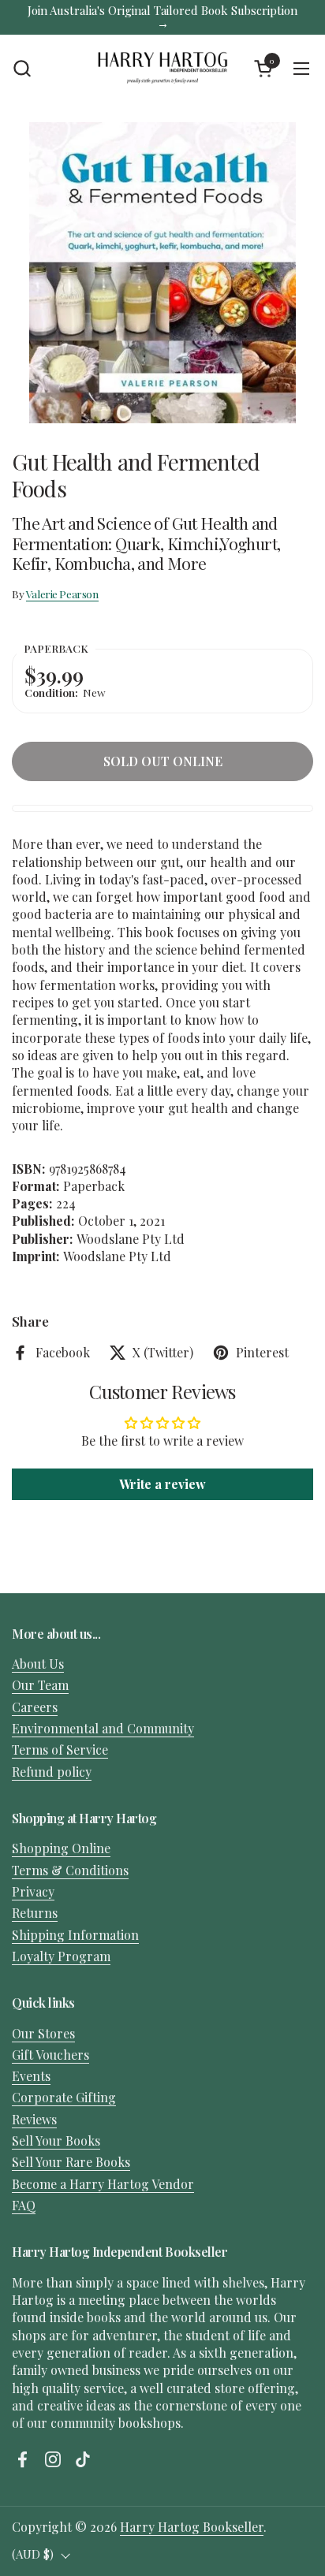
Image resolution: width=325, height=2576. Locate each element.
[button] (22, 68)
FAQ (24, 2205)
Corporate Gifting (64, 2097)
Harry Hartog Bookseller (192, 2527)
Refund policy (52, 1772)
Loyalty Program (61, 1956)
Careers (35, 1707)
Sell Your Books (56, 2140)
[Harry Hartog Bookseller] (162, 69)
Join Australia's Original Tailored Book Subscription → (162, 17)
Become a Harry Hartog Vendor (103, 2184)
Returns (35, 1913)
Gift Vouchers (50, 2055)
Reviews (34, 2119)
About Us (38, 1664)
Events (31, 2076)
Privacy (33, 1891)
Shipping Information (75, 1935)
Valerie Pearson (62, 594)
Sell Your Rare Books (71, 2162)
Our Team (40, 1685)
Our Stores (43, 2033)
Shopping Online (61, 1848)
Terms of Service (60, 1750)
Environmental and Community (103, 1728)
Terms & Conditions (70, 1870)
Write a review (162, 1484)
